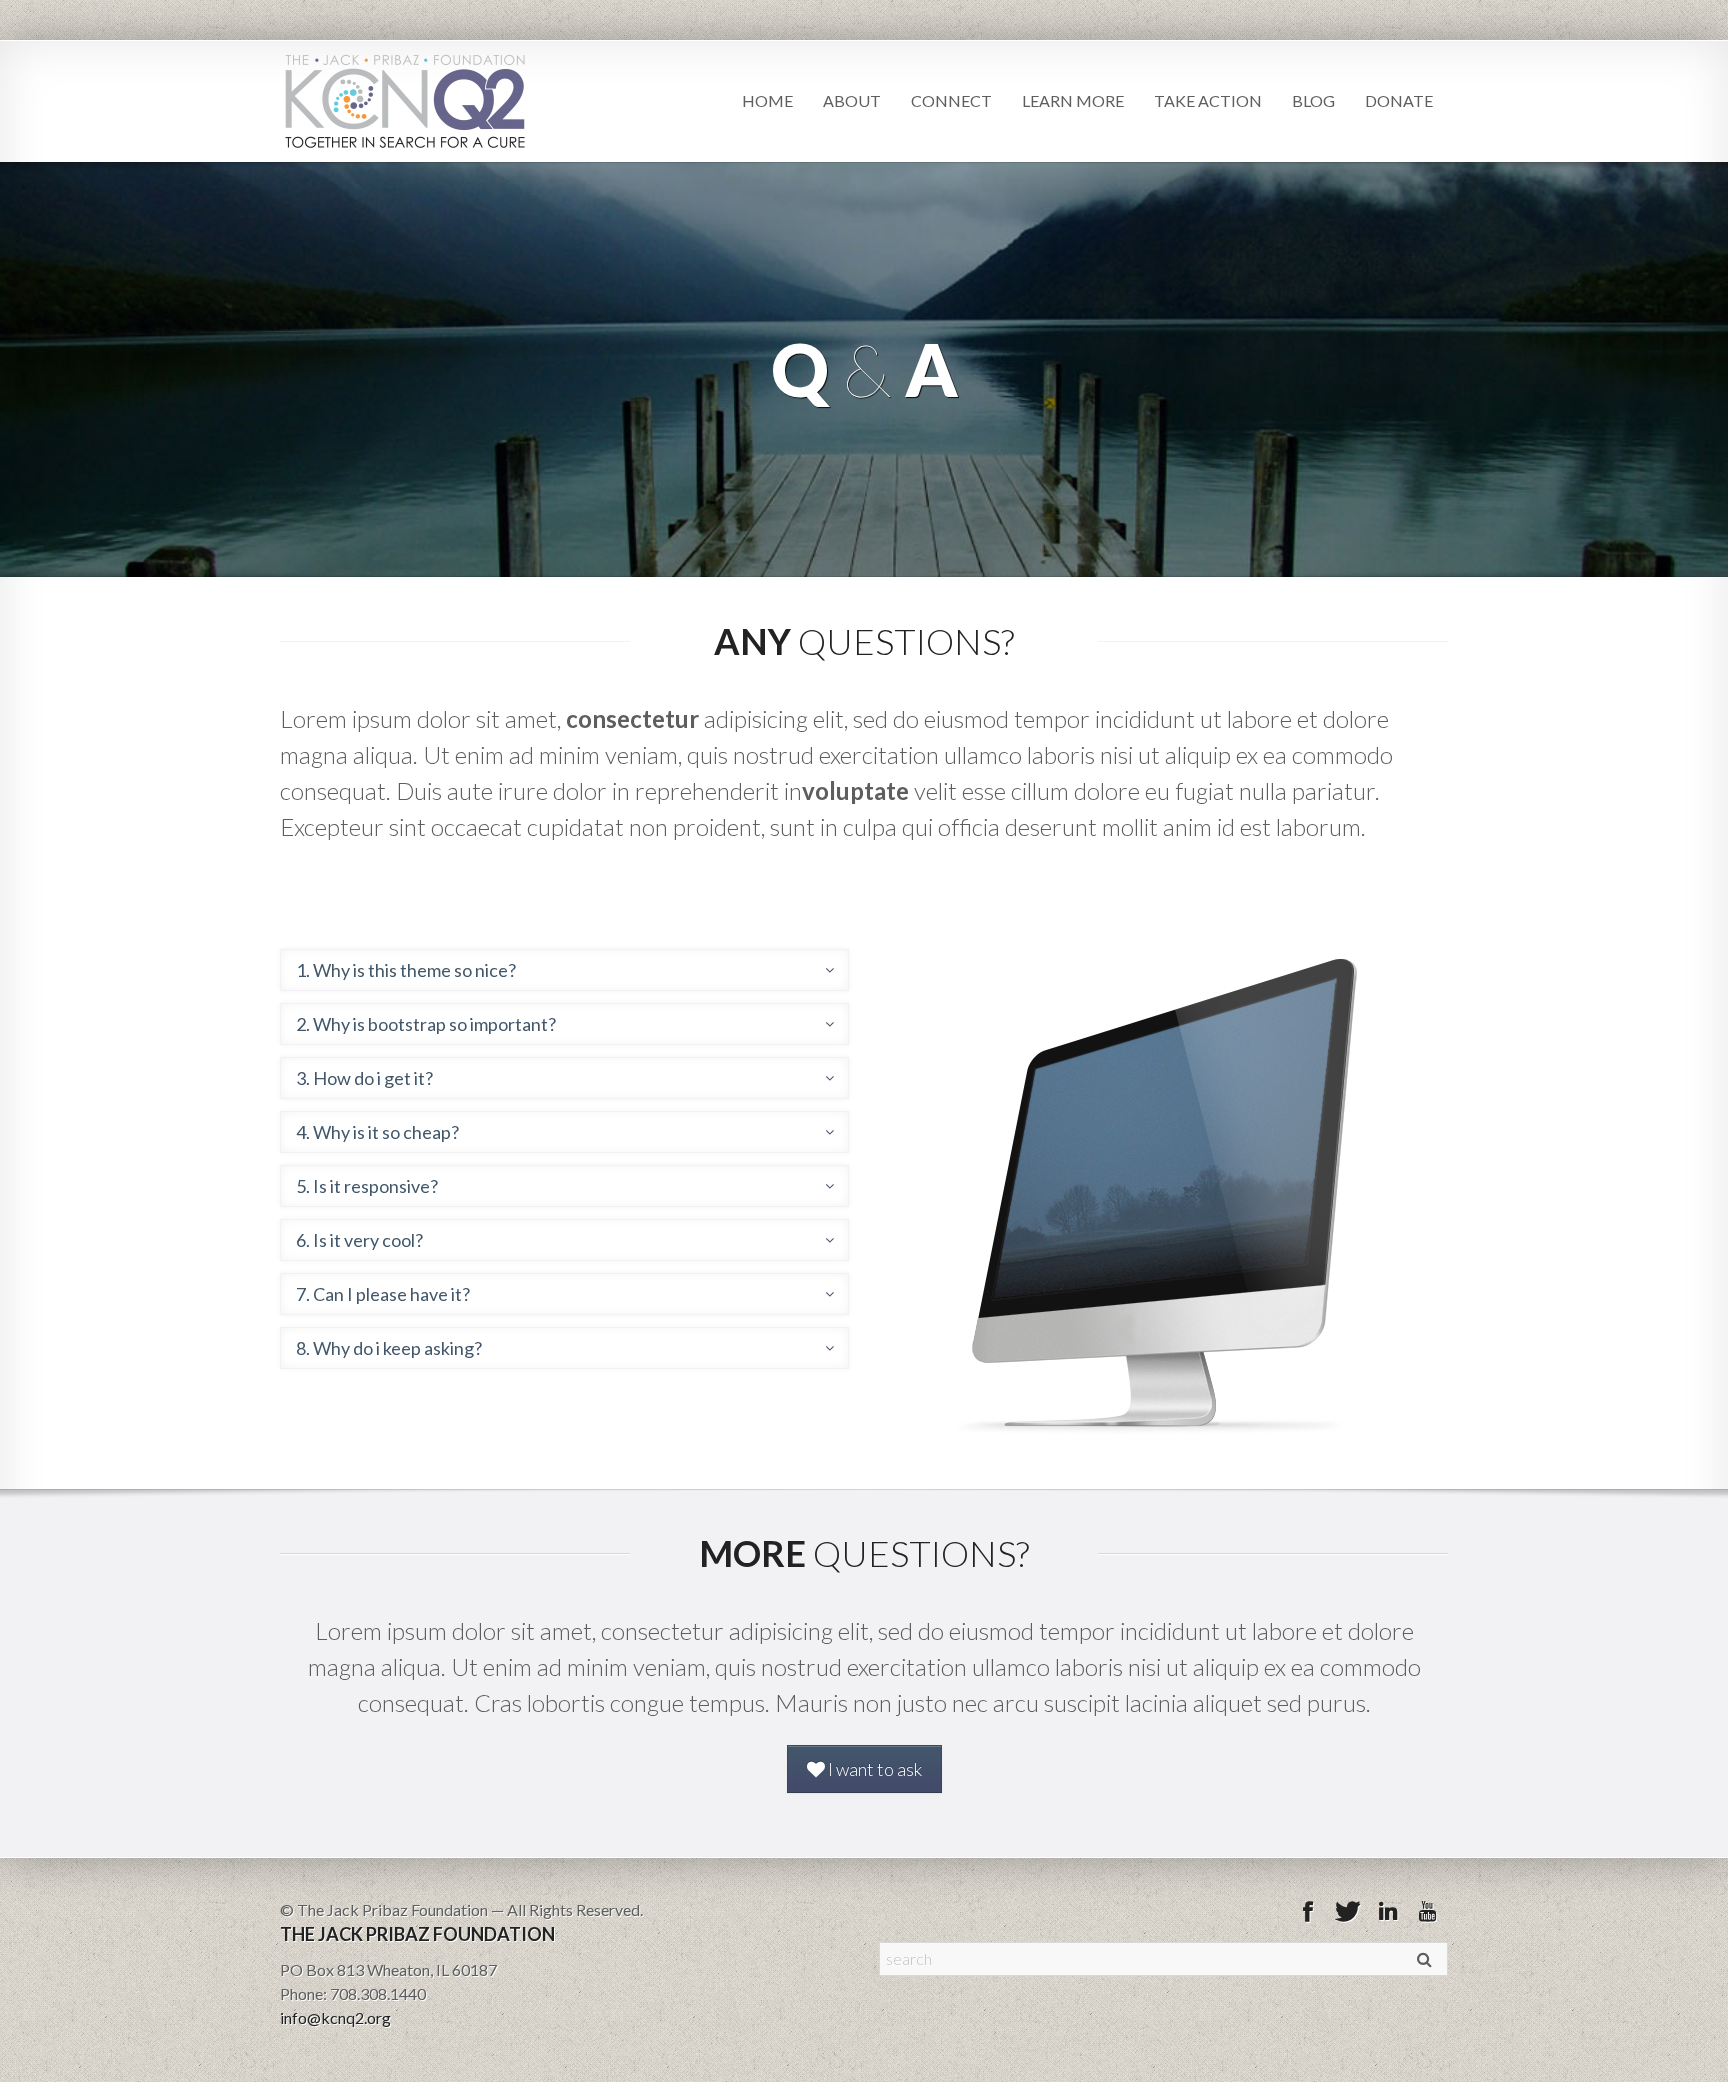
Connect (951, 100)
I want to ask (873, 1769)
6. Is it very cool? (359, 1240)
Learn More (1073, 100)
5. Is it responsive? (367, 1186)
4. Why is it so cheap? (377, 1132)
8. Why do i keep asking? (389, 1348)
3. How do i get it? (364, 1078)
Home (767, 100)
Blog (1313, 100)
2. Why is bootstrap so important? (426, 1024)
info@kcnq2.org (335, 2017)
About (852, 100)
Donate (1399, 100)
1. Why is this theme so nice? (406, 970)
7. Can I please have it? (383, 1294)
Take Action (1208, 100)
